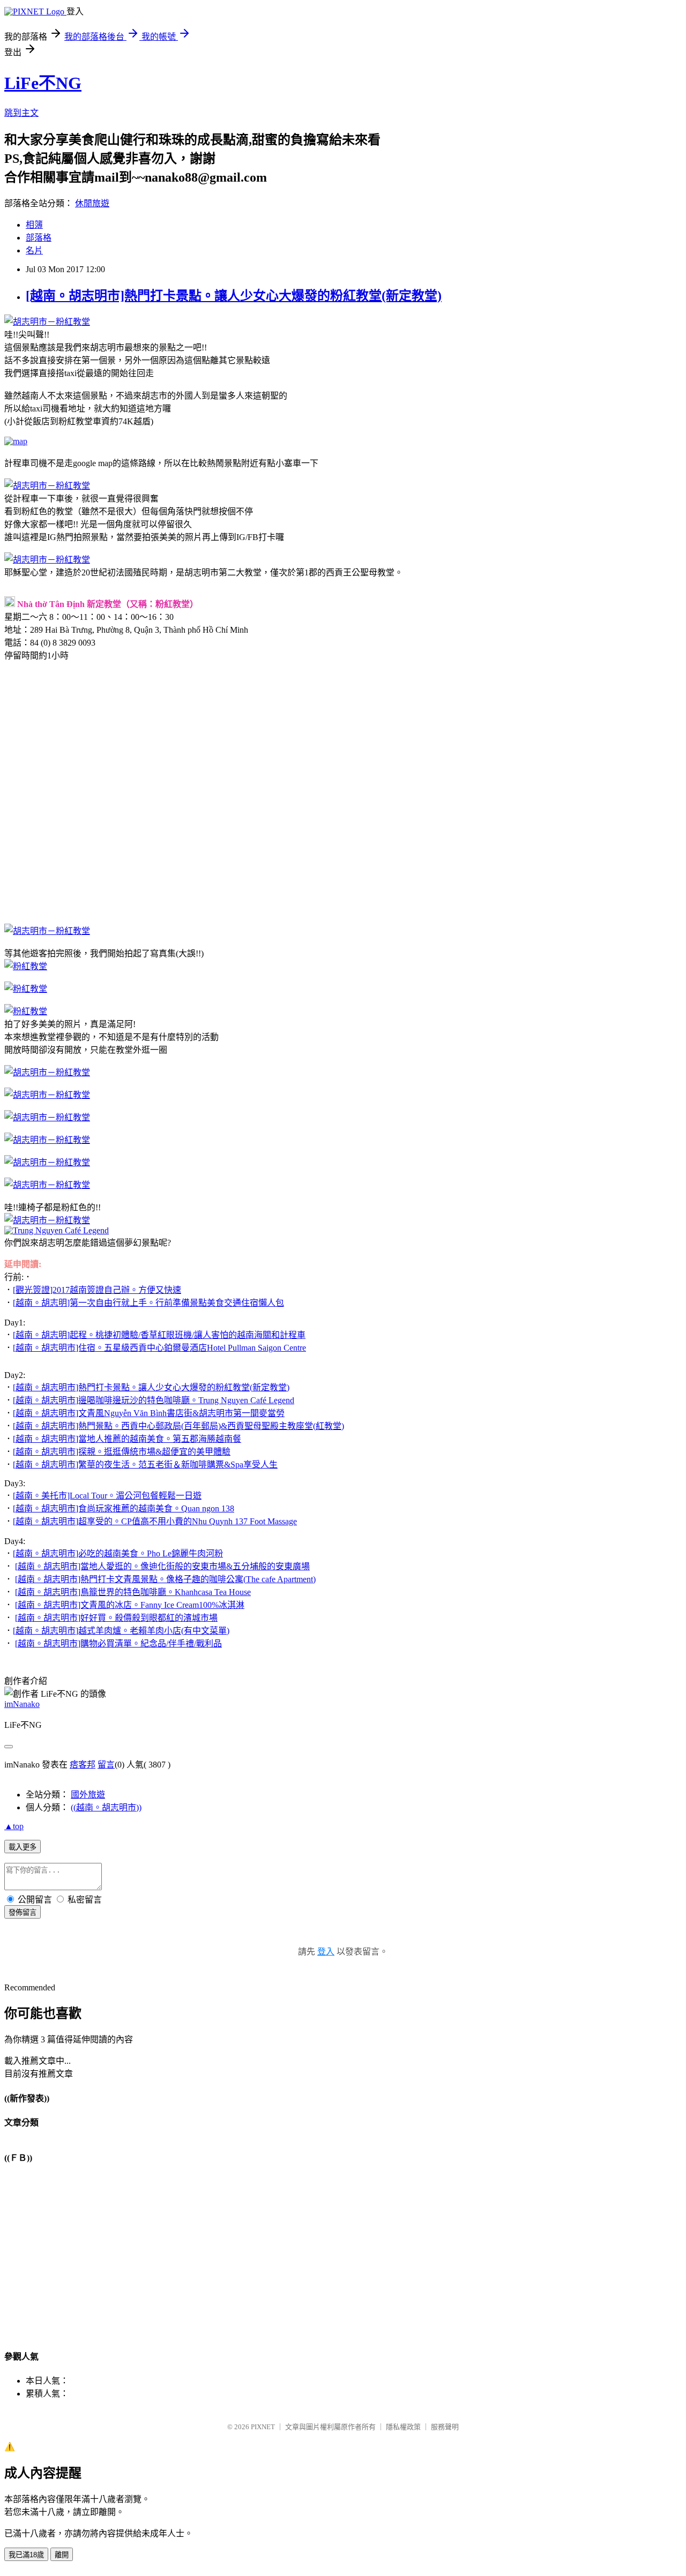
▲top (14, 1826)
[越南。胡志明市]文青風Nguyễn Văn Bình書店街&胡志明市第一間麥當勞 (149, 1413)
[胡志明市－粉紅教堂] (47, 322)
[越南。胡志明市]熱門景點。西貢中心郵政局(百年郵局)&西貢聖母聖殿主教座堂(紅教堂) (178, 1426)
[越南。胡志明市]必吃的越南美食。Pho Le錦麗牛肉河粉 (118, 1553)
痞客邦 (83, 1765)
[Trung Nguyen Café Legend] (57, 1230)
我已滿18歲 (26, 2555)
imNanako (22, 1704)
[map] (16, 441)
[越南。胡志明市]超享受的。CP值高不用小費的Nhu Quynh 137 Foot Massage (155, 1521)
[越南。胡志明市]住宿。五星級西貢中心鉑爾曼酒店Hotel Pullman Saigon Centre (159, 1348)
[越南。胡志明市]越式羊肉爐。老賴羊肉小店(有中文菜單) (121, 1631)
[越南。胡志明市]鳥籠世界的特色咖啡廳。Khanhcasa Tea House (133, 1592)
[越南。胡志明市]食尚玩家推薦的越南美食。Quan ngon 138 (124, 1508)
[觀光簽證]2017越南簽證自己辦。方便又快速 (97, 1290)
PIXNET (263, 2427)
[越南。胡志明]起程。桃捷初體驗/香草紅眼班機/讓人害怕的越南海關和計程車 (159, 1335)
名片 (34, 250)
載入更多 (23, 1847)
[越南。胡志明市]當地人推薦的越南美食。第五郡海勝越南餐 (127, 1439)
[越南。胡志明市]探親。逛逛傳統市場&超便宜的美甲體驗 (122, 1452)
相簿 (34, 225)
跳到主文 (21, 113)
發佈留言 (23, 1912)
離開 (62, 2555)
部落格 (39, 238)
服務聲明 (445, 2427)
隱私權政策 (403, 2427)
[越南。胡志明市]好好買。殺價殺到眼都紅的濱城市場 (116, 1618)
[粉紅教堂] (26, 966)
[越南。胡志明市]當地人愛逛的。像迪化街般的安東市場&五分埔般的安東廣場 (162, 1566)
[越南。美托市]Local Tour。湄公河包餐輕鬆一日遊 (107, 1496)
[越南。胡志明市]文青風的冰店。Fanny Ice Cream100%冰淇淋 (130, 1605)
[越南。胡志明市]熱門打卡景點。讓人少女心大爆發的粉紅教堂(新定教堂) (234, 296)
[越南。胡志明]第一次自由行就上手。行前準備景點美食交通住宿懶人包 (148, 1303)
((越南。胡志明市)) (106, 1807)
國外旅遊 (88, 1795)
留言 (106, 1765)
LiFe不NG (43, 83)
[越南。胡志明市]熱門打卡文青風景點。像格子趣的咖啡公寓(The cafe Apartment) (165, 1579)
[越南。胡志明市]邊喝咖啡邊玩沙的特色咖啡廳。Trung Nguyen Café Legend (154, 1400)
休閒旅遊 (92, 203)
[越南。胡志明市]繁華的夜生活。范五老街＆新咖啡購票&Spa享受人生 (145, 1465)
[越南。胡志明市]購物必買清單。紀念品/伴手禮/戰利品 (118, 1643)
